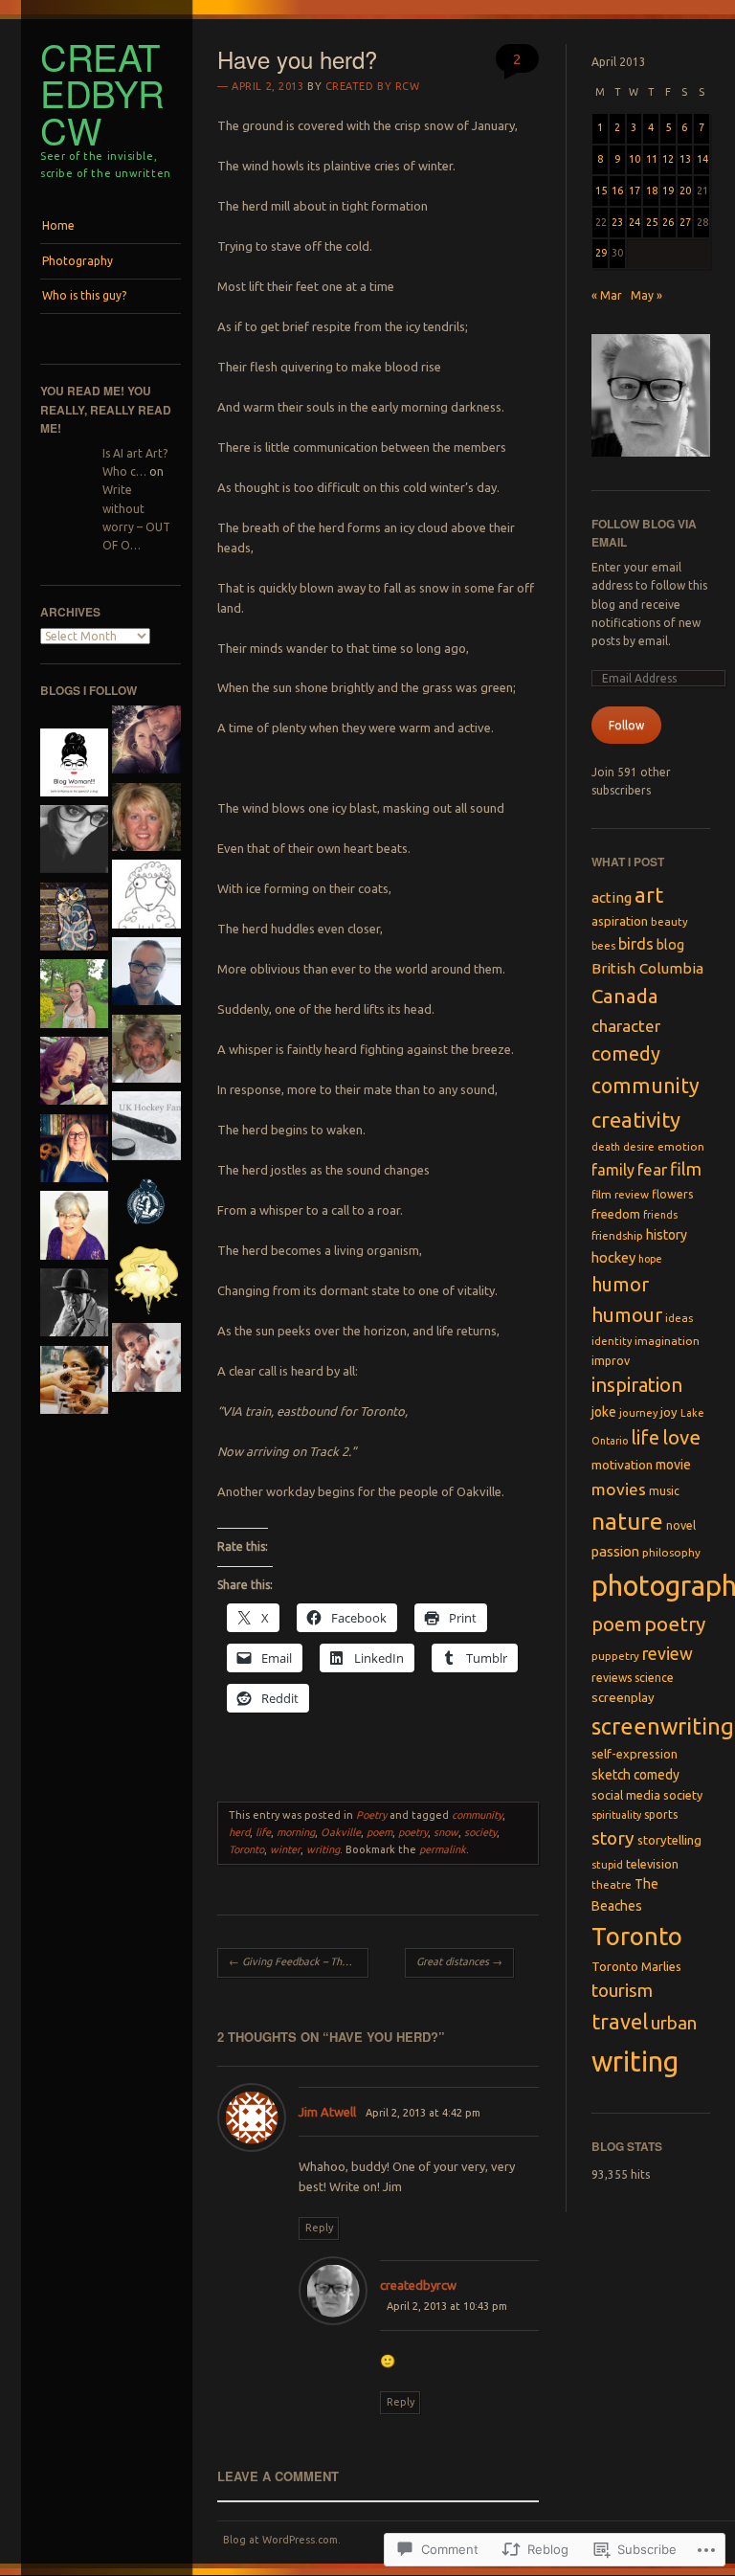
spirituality (616, 1815)
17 (635, 190)
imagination (667, 1341)
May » (646, 295)
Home (58, 225)
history (667, 1235)
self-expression (635, 1754)
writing (323, 1849)
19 (668, 190)
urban (674, 2023)
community (477, 1815)
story (613, 1838)
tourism (622, 1991)
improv (611, 1360)
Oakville (341, 1832)
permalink (443, 1849)
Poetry (371, 1815)
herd (239, 1832)
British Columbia (647, 968)
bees (603, 946)
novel (681, 1525)
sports (661, 1814)
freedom (616, 1214)
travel (620, 2022)
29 (601, 253)
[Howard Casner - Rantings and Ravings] (74, 1305)
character (626, 1026)
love (681, 1437)
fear (652, 1169)
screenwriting (663, 1726)
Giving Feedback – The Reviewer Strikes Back (299, 1961)
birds (636, 944)
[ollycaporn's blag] (146, 974)
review (668, 1654)
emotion (681, 1146)
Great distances (459, 1961)
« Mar (607, 295)
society (480, 1832)
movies (619, 1489)
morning (296, 1832)
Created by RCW (373, 86)
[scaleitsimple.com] (74, 996)
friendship (617, 1235)
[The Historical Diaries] (74, 842)
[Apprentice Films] (146, 1206)
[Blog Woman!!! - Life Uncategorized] (74, 765)
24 (635, 222)
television (652, 1864)
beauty (669, 921)
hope (650, 1259)
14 (702, 159)
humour (627, 1315)
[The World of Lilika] (146, 1360)
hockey (613, 1257)
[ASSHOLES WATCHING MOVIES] (146, 1283)
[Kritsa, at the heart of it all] (74, 1228)
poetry (413, 1832)
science (654, 1678)
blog (670, 945)
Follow (626, 725)
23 (617, 222)
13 (685, 159)
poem (379, 1832)
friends (660, 1215)
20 (685, 190)
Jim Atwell (327, 2112)
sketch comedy (635, 1775)
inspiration (637, 1385)
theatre (612, 1884)
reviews (612, 1678)
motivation (622, 1465)
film (686, 1169)
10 (635, 159)
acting (612, 897)
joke (604, 1412)
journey (638, 1413)
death (606, 1147)
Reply (319, 2228)
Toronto (246, 1849)
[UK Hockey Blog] (146, 1128)
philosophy (671, 1552)
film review (620, 1194)
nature (627, 1521)
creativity (636, 1120)
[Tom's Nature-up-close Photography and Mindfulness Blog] (146, 1052)
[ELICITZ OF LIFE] (74, 1383)
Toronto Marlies (636, 1966)
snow (446, 1832)
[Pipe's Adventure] (74, 1074)
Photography (78, 261)
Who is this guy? (84, 295)
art (649, 895)
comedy (626, 1053)
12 (668, 159)
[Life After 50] (146, 820)
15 (601, 190)
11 (652, 159)
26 (668, 222)
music (664, 1491)
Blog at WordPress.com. (282, 2540)
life (263, 1832)
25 (652, 222)
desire (639, 1147)
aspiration (620, 921)
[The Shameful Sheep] (146, 896)
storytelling (669, 1840)
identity (612, 1341)
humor (620, 1284)
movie (673, 1465)
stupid (607, 1865)
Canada (625, 996)
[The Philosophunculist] (74, 919)
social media (626, 1795)
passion (615, 1551)
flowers (673, 1194)
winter (285, 1849)
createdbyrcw (102, 93)
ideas (679, 1318)
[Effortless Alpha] (146, 742)
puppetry (615, 1656)
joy (669, 1412)
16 (617, 190)
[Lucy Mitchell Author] (74, 1151)
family (613, 1170)
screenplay (623, 1698)
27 (685, 222)
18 (652, 190)
